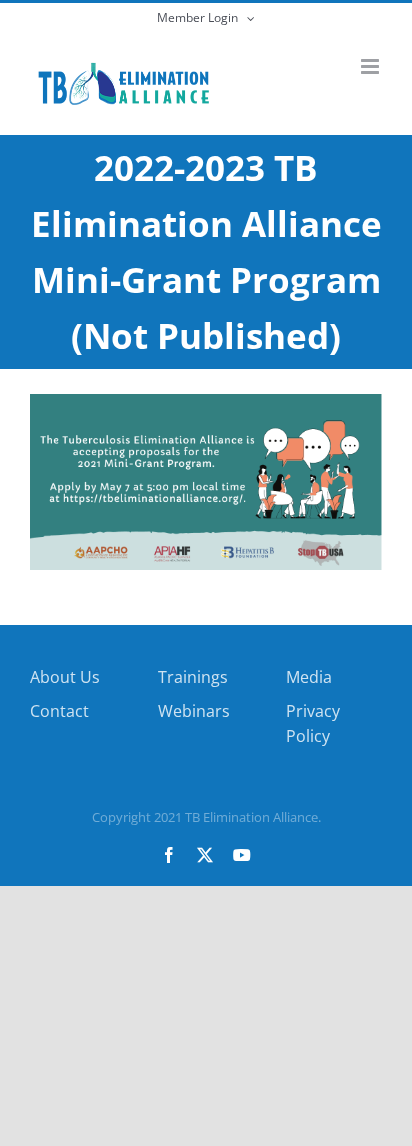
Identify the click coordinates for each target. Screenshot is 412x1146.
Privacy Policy (313, 724)
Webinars (194, 711)
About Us (65, 677)
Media (309, 677)
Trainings (193, 677)
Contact (59, 711)
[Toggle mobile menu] (371, 66)
